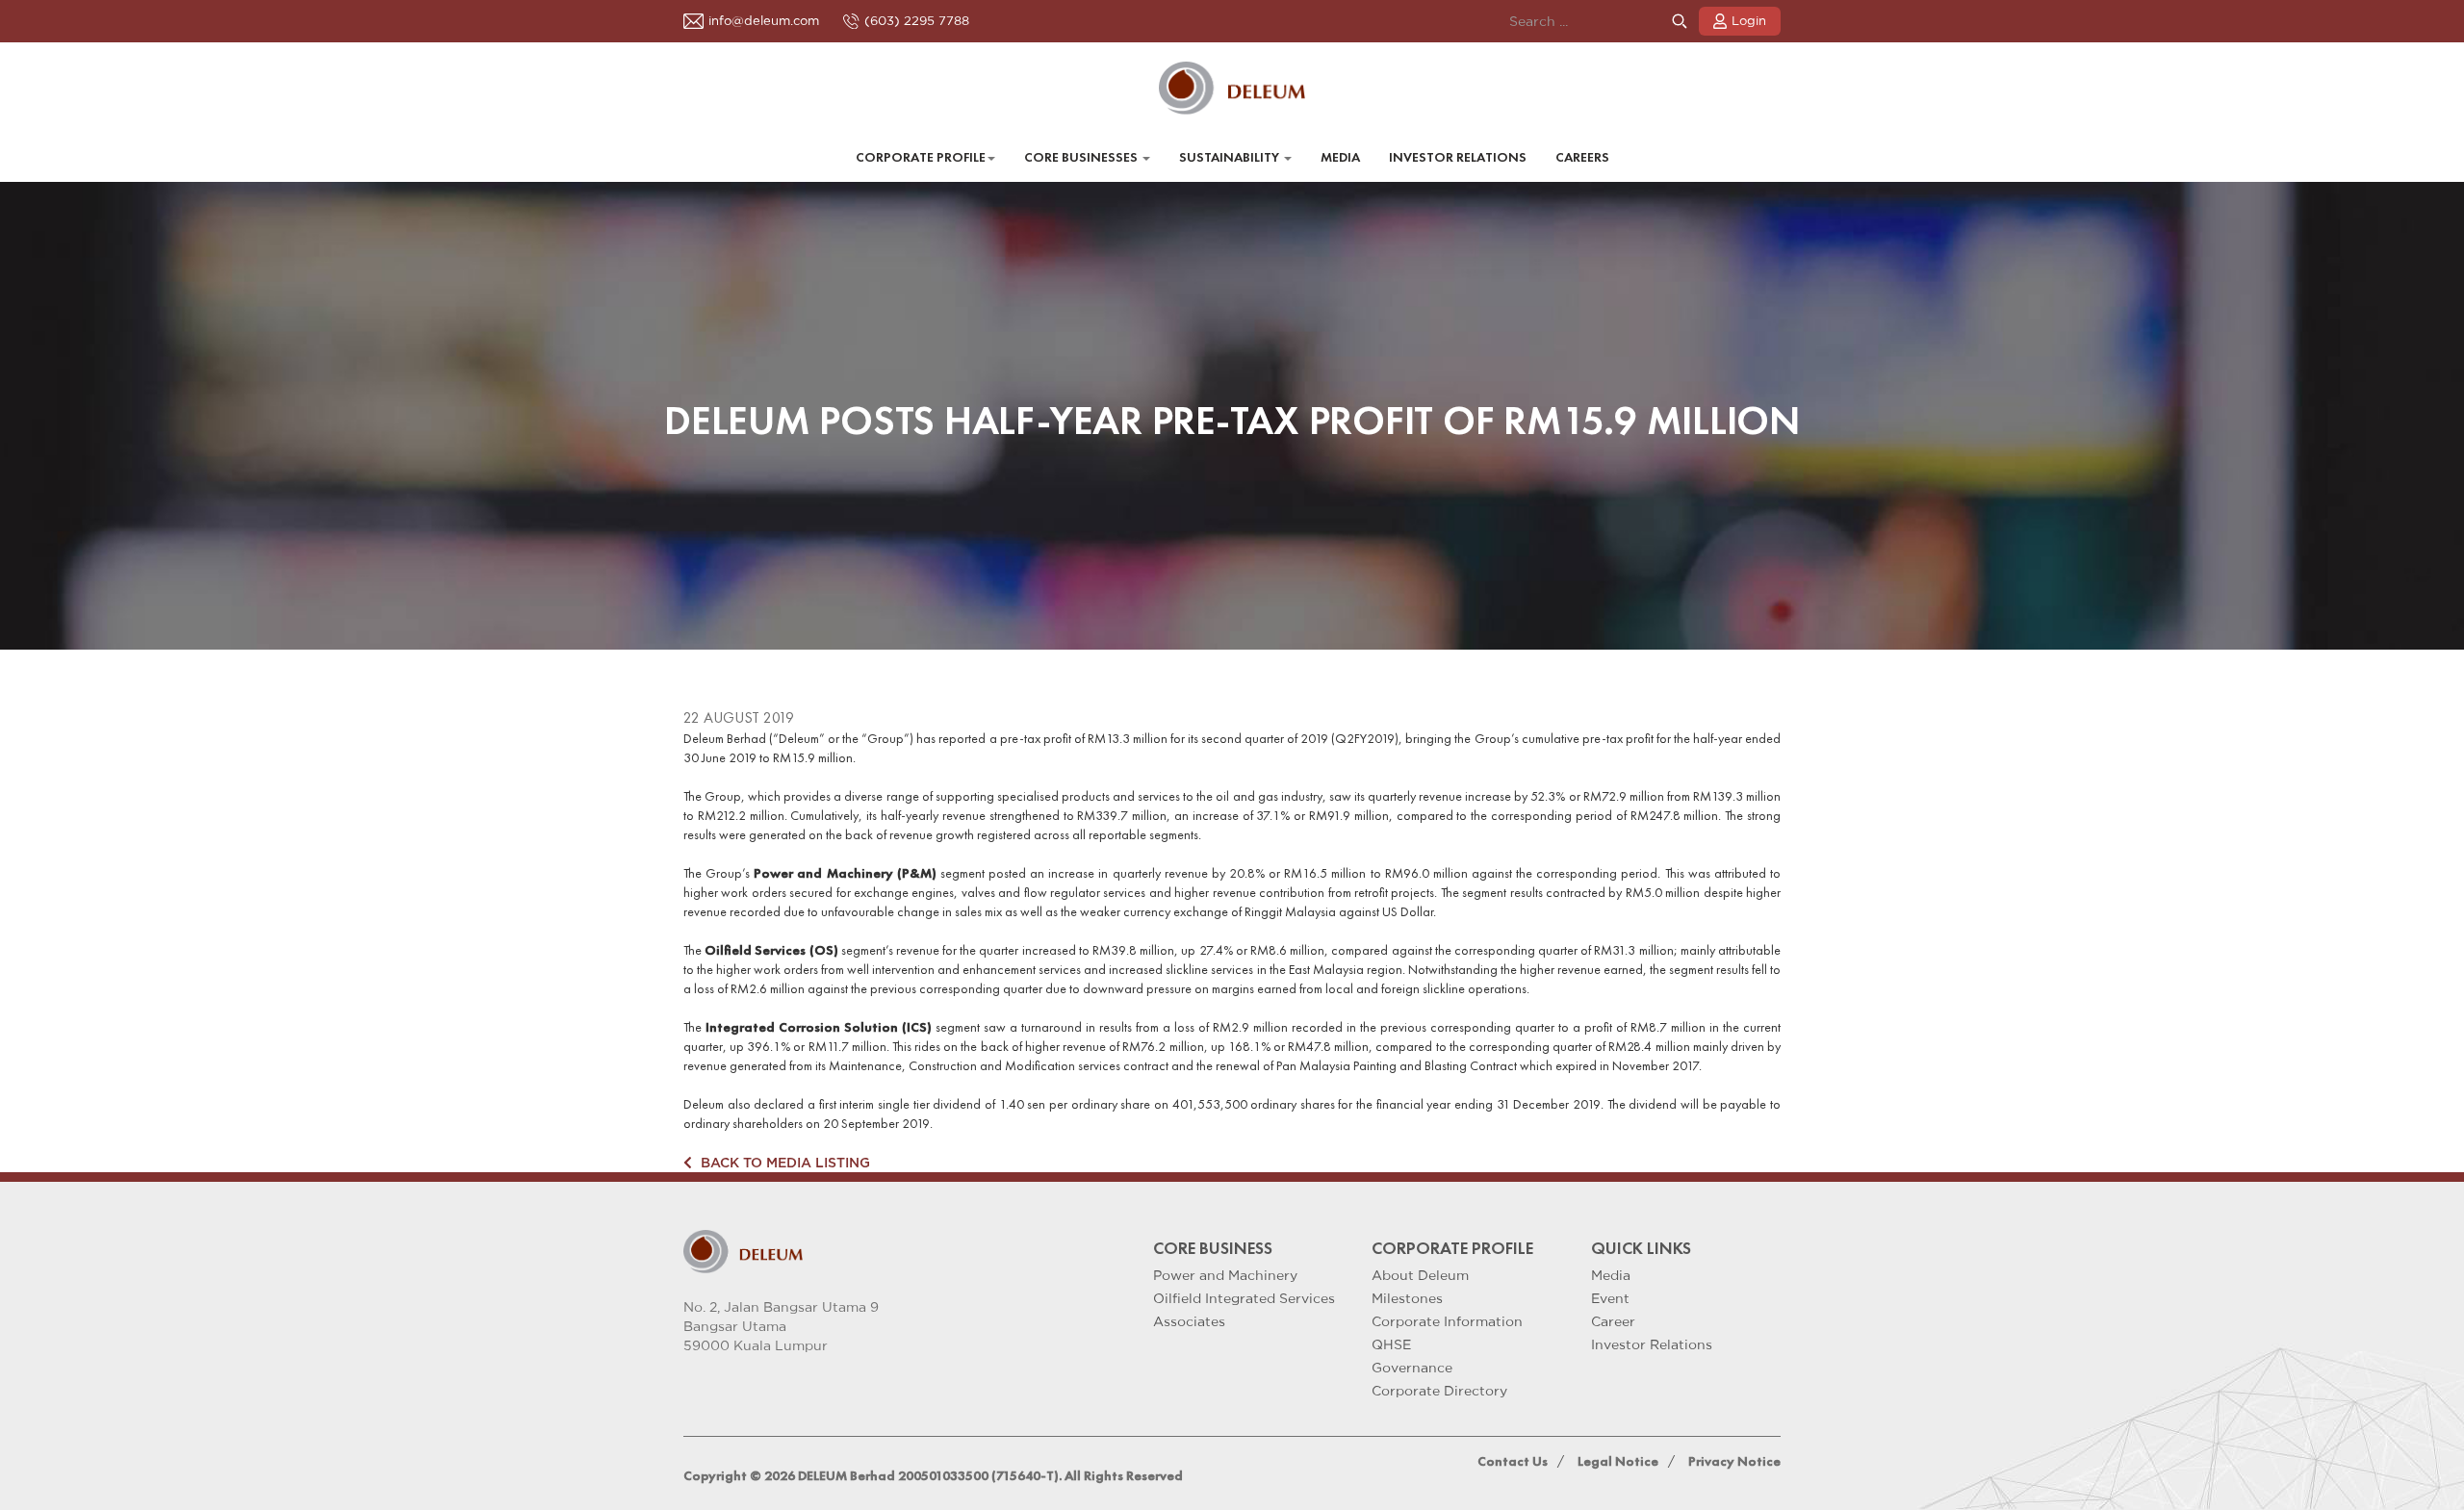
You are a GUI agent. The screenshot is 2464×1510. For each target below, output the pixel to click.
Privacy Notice (1734, 1461)
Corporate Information (1447, 1321)
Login (1749, 21)
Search (1680, 22)
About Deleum (1420, 1275)
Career (1613, 1321)
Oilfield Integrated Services (1244, 1298)
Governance (1412, 1368)
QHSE (1391, 1344)
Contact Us (1513, 1461)
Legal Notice (1618, 1461)
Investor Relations (1458, 157)
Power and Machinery (1225, 1275)
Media (1340, 157)
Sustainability (1231, 157)
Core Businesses (1082, 157)
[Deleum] (1232, 88)
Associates (1189, 1321)
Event (1610, 1298)
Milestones (1407, 1298)
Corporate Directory (1439, 1391)
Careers (1582, 157)
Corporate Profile (921, 157)
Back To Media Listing (783, 1162)
